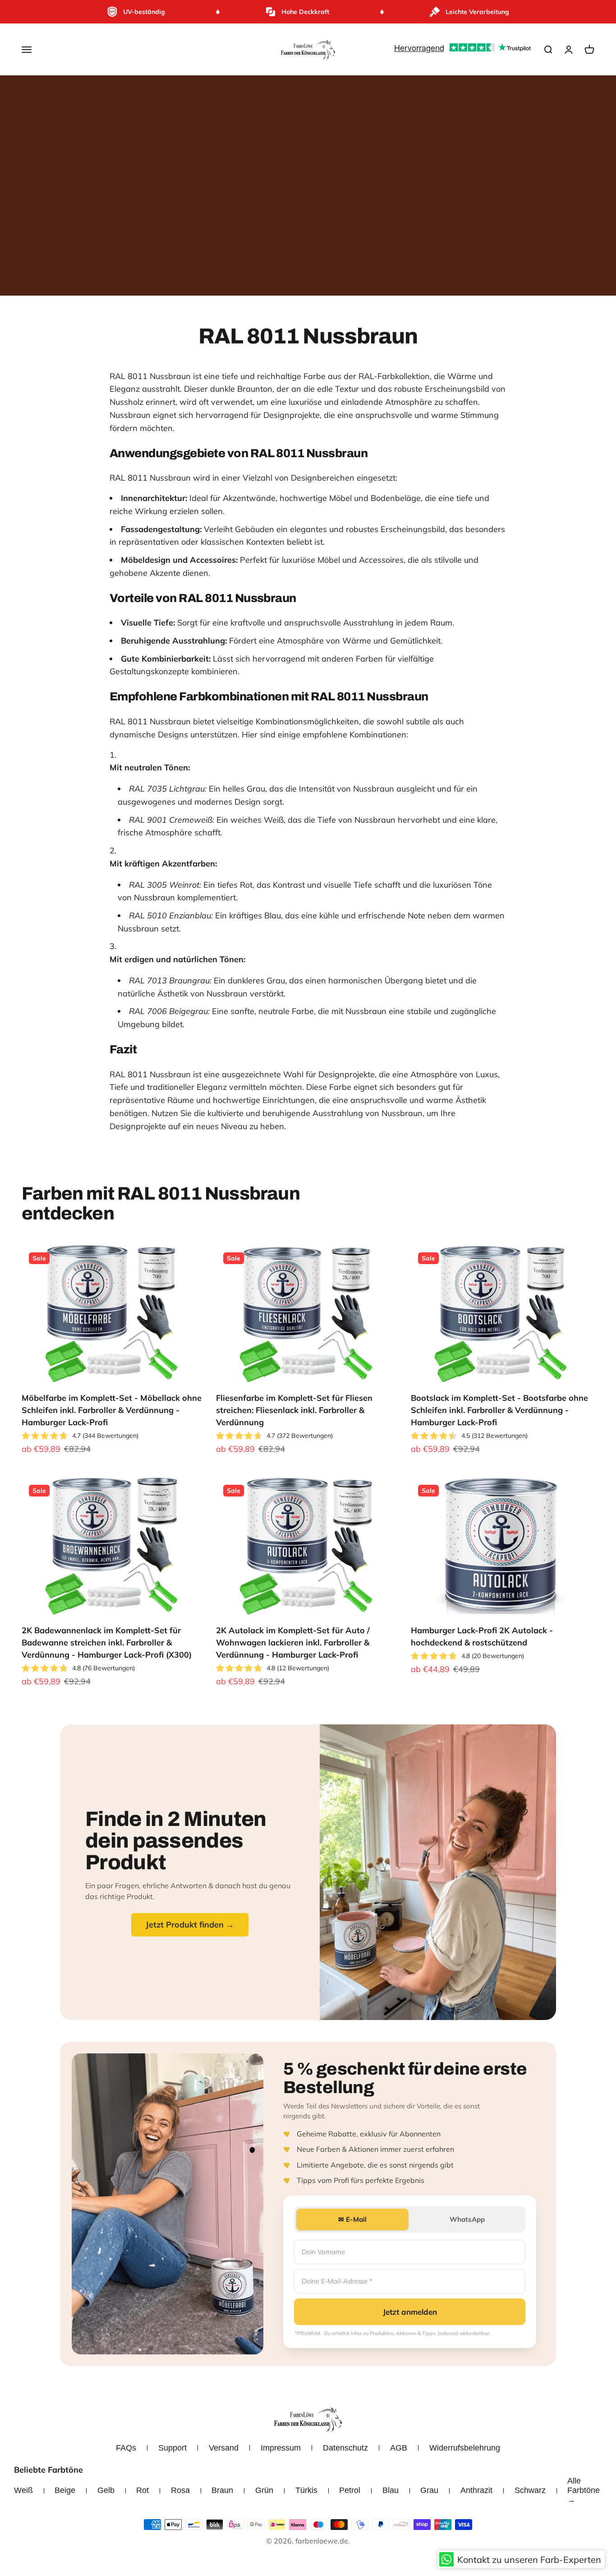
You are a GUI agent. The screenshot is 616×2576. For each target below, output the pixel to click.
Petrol (350, 2490)
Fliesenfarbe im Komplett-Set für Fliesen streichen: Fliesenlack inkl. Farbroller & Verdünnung (294, 1410)
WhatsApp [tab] (467, 2219)
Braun (222, 2490)
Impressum (281, 2448)
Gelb (106, 2490)
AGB (399, 2448)
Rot (143, 2490)
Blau (391, 2490)
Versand (224, 2448)
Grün (264, 2490)
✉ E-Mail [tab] (352, 2219)
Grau (429, 2490)
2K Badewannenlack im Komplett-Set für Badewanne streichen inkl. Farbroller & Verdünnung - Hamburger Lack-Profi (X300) (107, 1642)
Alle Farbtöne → (584, 2490)
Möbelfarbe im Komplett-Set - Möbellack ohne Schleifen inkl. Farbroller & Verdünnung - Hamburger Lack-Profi (112, 1410)
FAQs (126, 2448)
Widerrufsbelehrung (465, 2448)
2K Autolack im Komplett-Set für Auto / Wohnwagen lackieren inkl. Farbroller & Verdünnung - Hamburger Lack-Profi (293, 1642)
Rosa (180, 2490)
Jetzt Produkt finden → (190, 1925)
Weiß (23, 2490)
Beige (65, 2490)
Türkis (306, 2490)
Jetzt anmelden (410, 2312)
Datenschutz (345, 2448)
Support (172, 2448)
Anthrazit (476, 2490)
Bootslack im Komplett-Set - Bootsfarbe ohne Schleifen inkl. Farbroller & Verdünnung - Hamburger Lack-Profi (499, 1410)
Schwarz (530, 2490)
